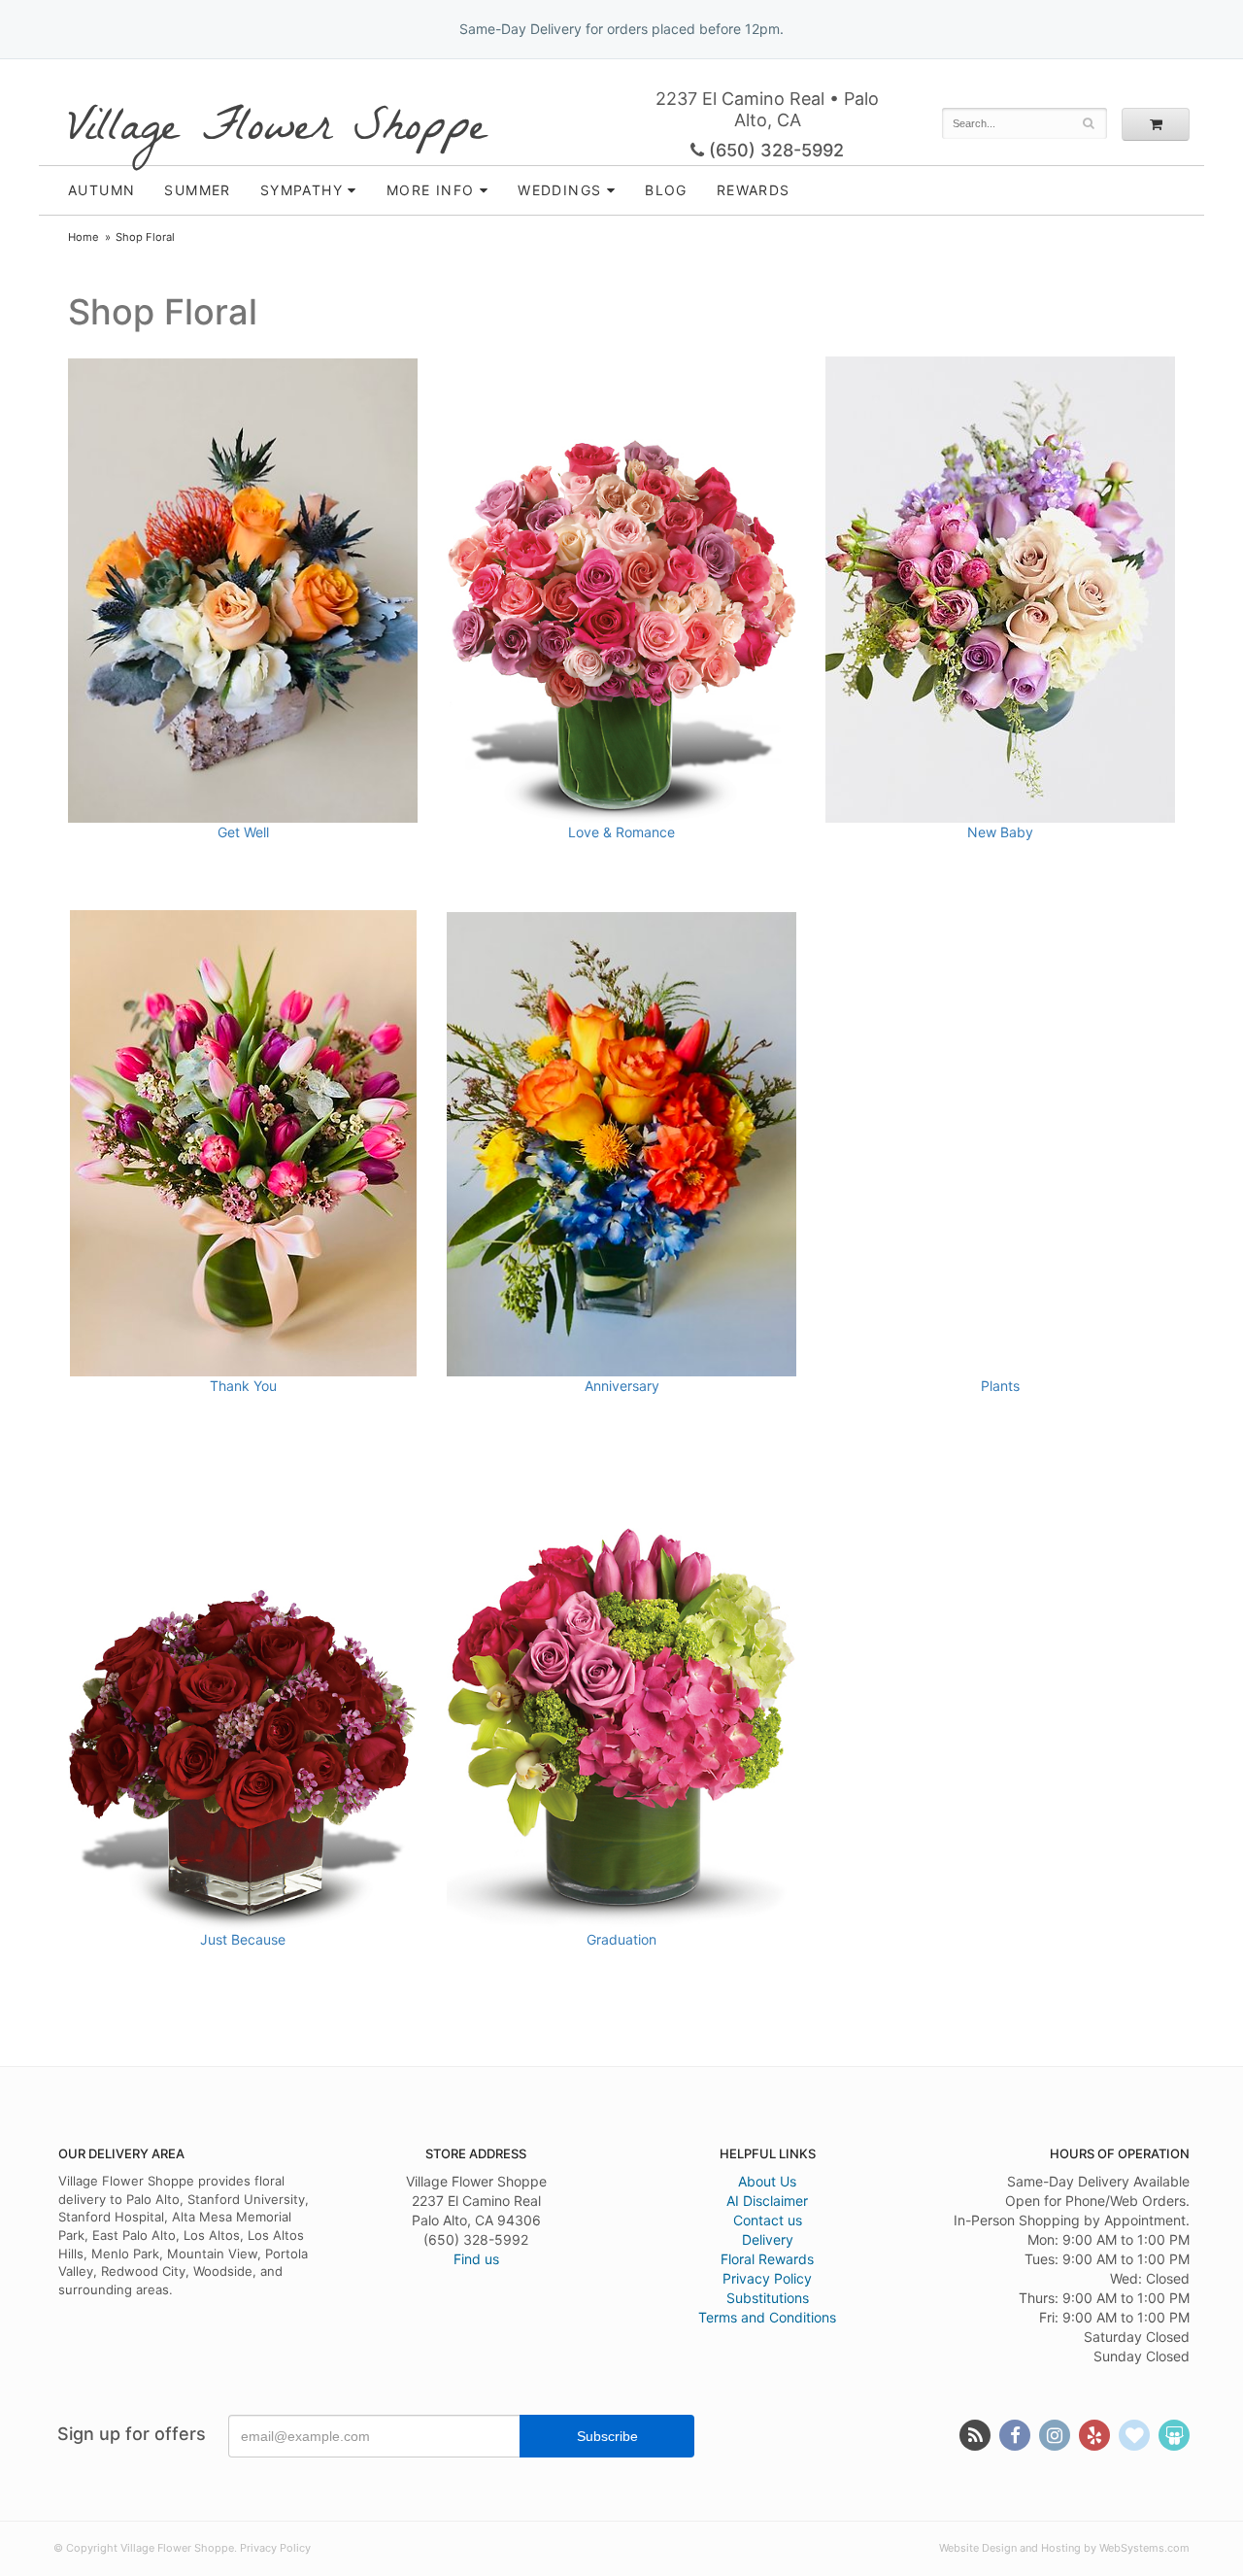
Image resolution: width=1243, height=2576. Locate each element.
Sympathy (302, 190)
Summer (197, 190)
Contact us (768, 2220)
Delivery (768, 2239)
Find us (476, 2259)
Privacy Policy (767, 2278)
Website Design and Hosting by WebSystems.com (1064, 2548)
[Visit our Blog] (975, 2435)
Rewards (754, 190)
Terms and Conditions (767, 2317)
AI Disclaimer (767, 2201)
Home (84, 237)
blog (666, 190)
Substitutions (768, 2298)
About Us (767, 2181)
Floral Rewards (767, 2259)
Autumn (101, 190)
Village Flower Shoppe (277, 129)
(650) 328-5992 (774, 150)
